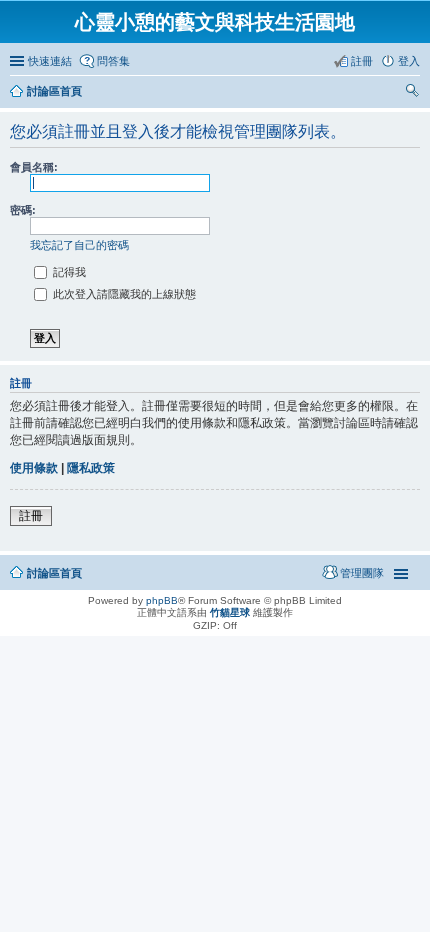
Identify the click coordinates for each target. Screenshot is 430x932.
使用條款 (34, 468)
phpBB (162, 600)
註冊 (31, 516)
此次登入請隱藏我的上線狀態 (123, 294)
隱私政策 (91, 468)
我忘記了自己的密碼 (79, 245)
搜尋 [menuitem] (414, 93)
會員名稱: (34, 167)
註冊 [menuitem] (362, 61)
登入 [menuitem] (409, 61)
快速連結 (50, 61)
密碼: (23, 210)
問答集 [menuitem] (113, 61)
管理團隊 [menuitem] (362, 573)
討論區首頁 (54, 91)
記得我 (68, 272)
